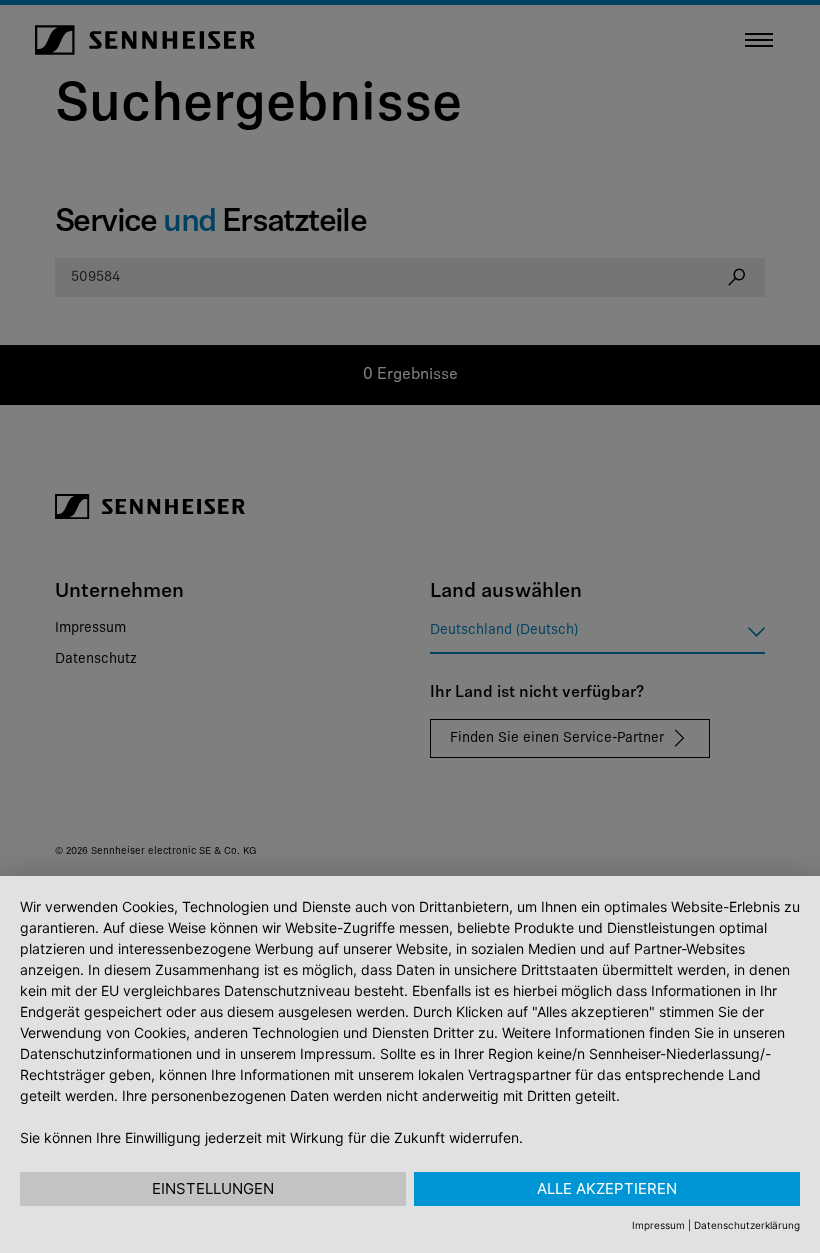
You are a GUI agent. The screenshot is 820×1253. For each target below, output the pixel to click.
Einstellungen (213, 1188)
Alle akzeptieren (607, 1188)
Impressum (658, 1225)
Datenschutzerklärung (747, 1225)
